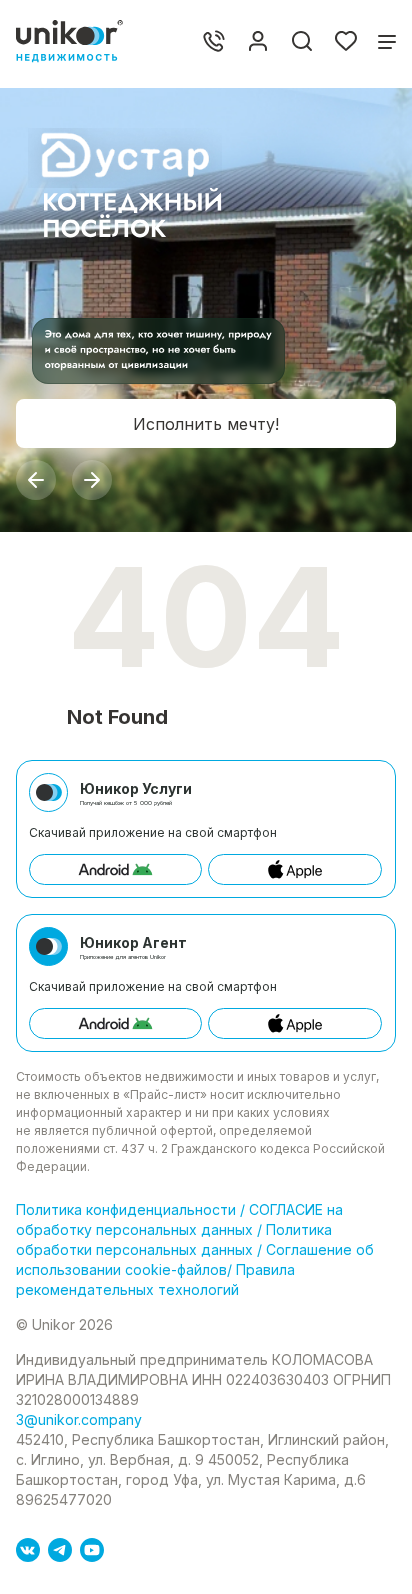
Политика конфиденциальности (128, 1209)
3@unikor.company (79, 1419)
